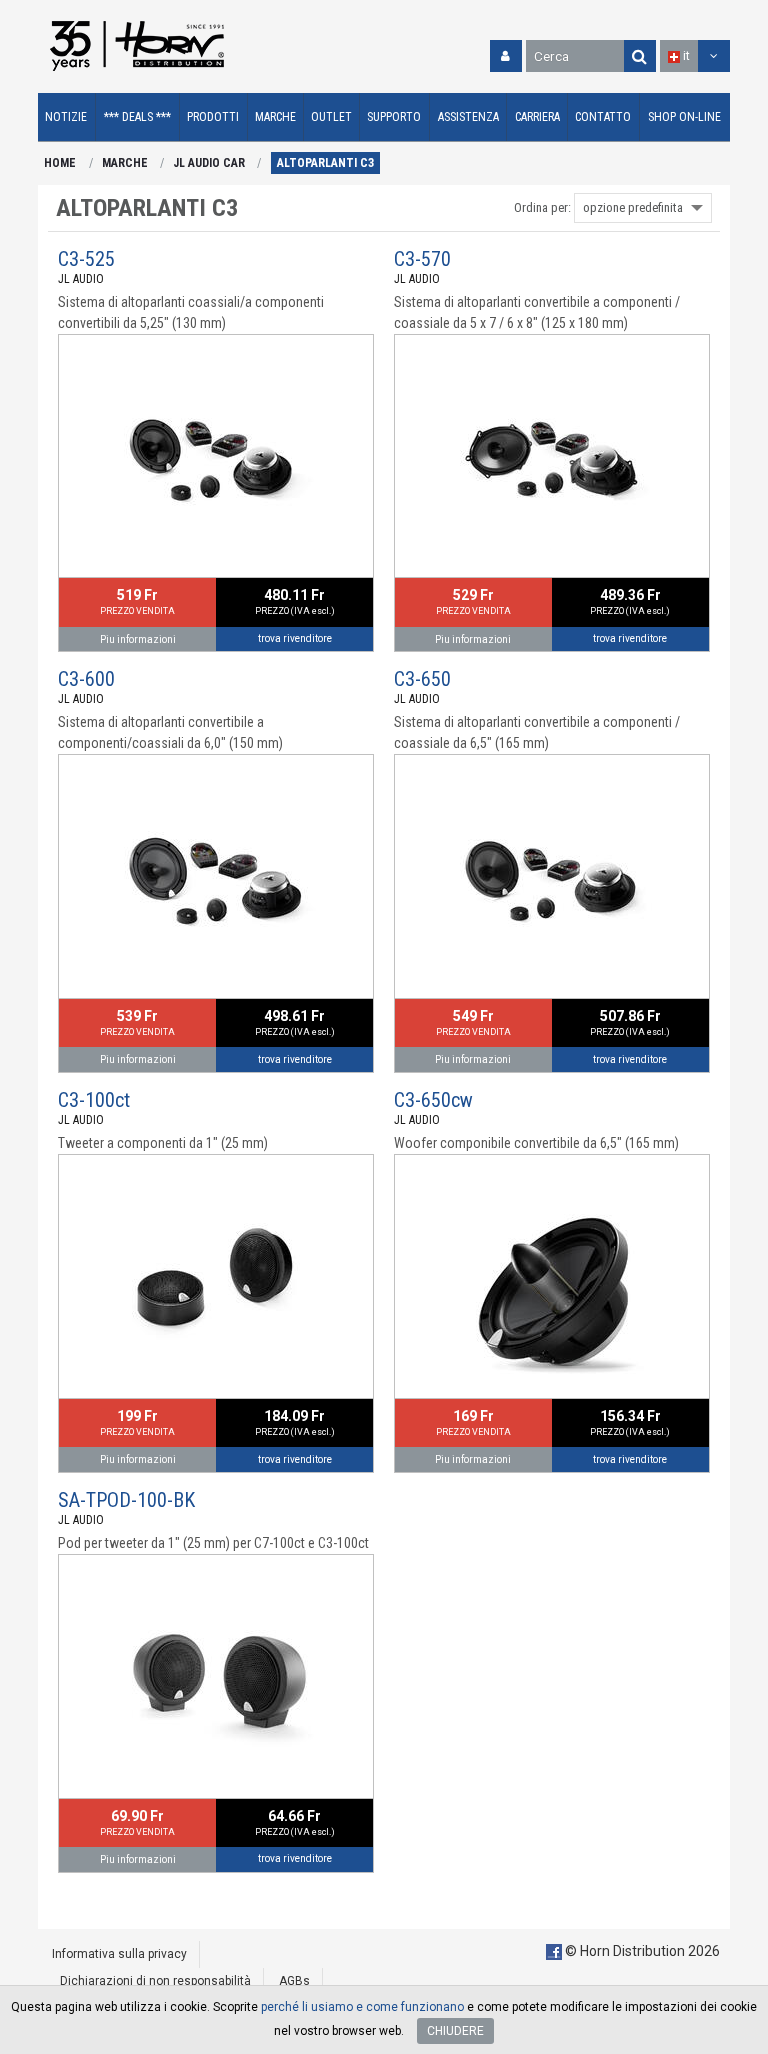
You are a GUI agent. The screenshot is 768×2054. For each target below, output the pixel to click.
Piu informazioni (138, 639)
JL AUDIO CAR (209, 163)
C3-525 (86, 259)
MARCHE (125, 163)
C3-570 (422, 259)
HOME (60, 163)
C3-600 (86, 679)
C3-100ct (94, 1100)
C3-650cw (433, 1100)
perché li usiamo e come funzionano (362, 2007)
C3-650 (422, 679)
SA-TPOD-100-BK (126, 1500)
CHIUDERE (455, 2031)
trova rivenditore (295, 638)
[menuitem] (66, 117)
